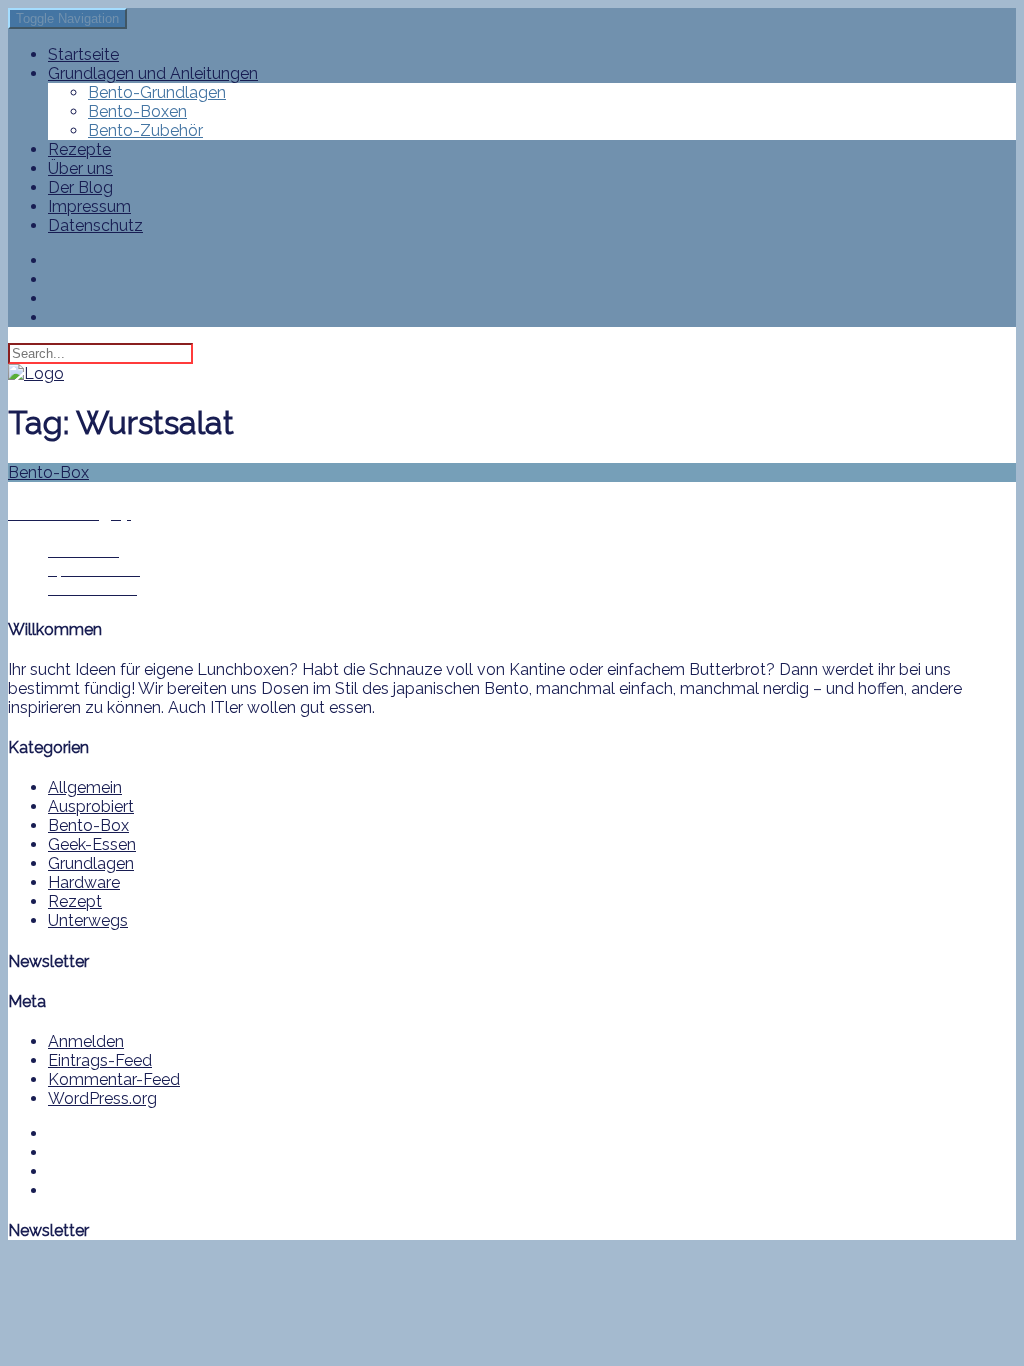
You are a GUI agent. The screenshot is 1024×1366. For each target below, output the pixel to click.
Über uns (80, 168)
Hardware (84, 882)
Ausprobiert (91, 806)
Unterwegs (88, 920)
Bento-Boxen (137, 111)
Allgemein (85, 787)
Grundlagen (91, 863)
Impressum (89, 206)
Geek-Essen (92, 844)
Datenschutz (95, 225)
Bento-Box (88, 825)
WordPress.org (102, 1098)
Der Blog (80, 187)
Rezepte (79, 149)
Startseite (83, 54)
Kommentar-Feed (114, 1079)
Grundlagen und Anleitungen (153, 73)
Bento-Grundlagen (157, 92)
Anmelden (86, 1041)
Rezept (75, 901)
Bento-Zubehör (145, 130)
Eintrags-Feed (100, 1060)
